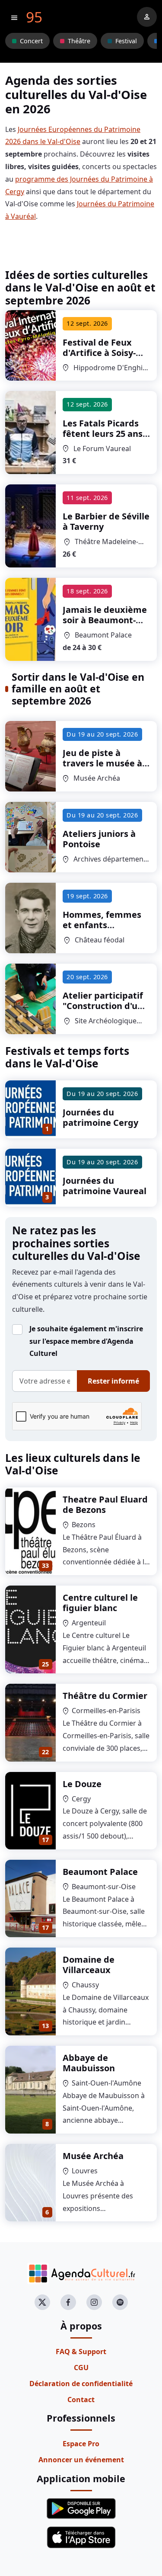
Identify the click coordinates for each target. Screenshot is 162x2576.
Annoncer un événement (81, 2460)
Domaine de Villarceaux (89, 1965)
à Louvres (102, 763)
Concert (31, 41)
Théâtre (79, 41)
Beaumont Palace (100, 1872)
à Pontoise (99, 839)
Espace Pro (81, 2444)
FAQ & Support (81, 2352)
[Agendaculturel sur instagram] (94, 2302)
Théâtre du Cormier (105, 1696)
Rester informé (113, 1381)
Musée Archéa (93, 2156)
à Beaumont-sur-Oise (105, 620)
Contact (81, 2400)
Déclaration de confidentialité (81, 2384)
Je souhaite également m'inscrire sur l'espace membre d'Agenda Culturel (86, 1341)
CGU (81, 2368)
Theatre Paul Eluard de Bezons (105, 1504)
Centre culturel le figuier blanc (100, 1603)
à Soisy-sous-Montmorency (104, 353)
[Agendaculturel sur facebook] (68, 2302)
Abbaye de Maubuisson (89, 2063)
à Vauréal (104, 434)
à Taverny (106, 521)
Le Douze (82, 1784)
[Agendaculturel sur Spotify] (120, 2302)
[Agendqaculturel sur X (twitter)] (42, 2302)
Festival (126, 41)
